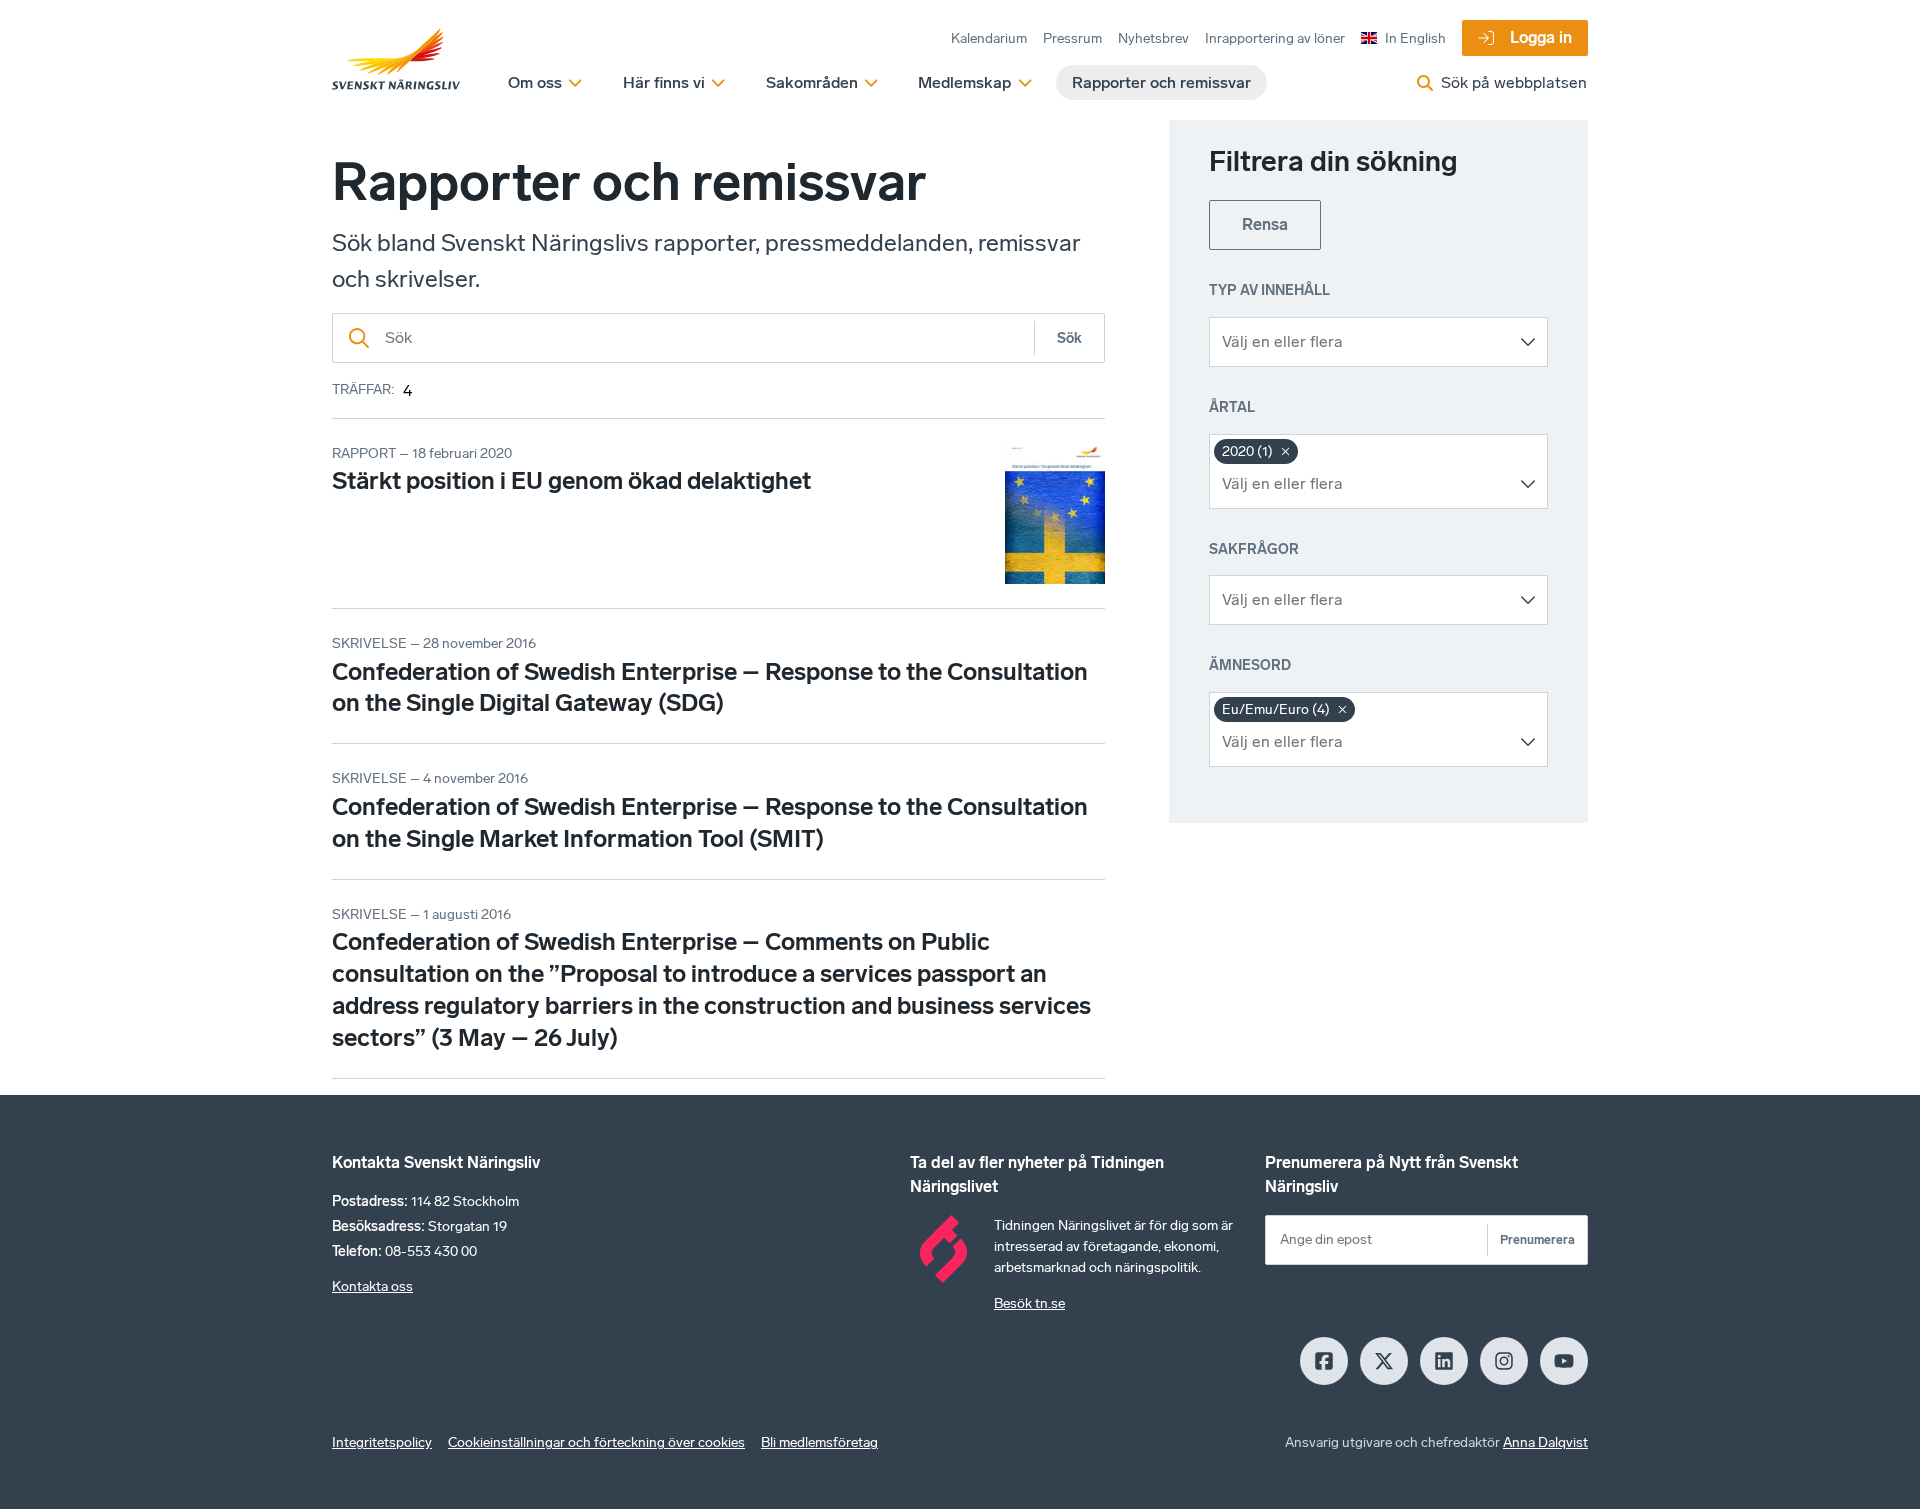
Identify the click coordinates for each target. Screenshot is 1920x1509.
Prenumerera (1537, 1239)
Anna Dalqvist (1545, 1442)
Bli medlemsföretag (819, 1442)
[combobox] (1363, 342)
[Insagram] (1504, 1361)
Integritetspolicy (382, 1442)
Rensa (1265, 224)
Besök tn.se (1029, 1303)
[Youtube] (1564, 1361)
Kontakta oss (372, 1286)
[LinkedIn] (1444, 1361)
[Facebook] (1324, 1361)
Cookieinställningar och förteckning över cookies (596, 1442)
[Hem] (396, 60)
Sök (1069, 338)
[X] (1384, 1361)
